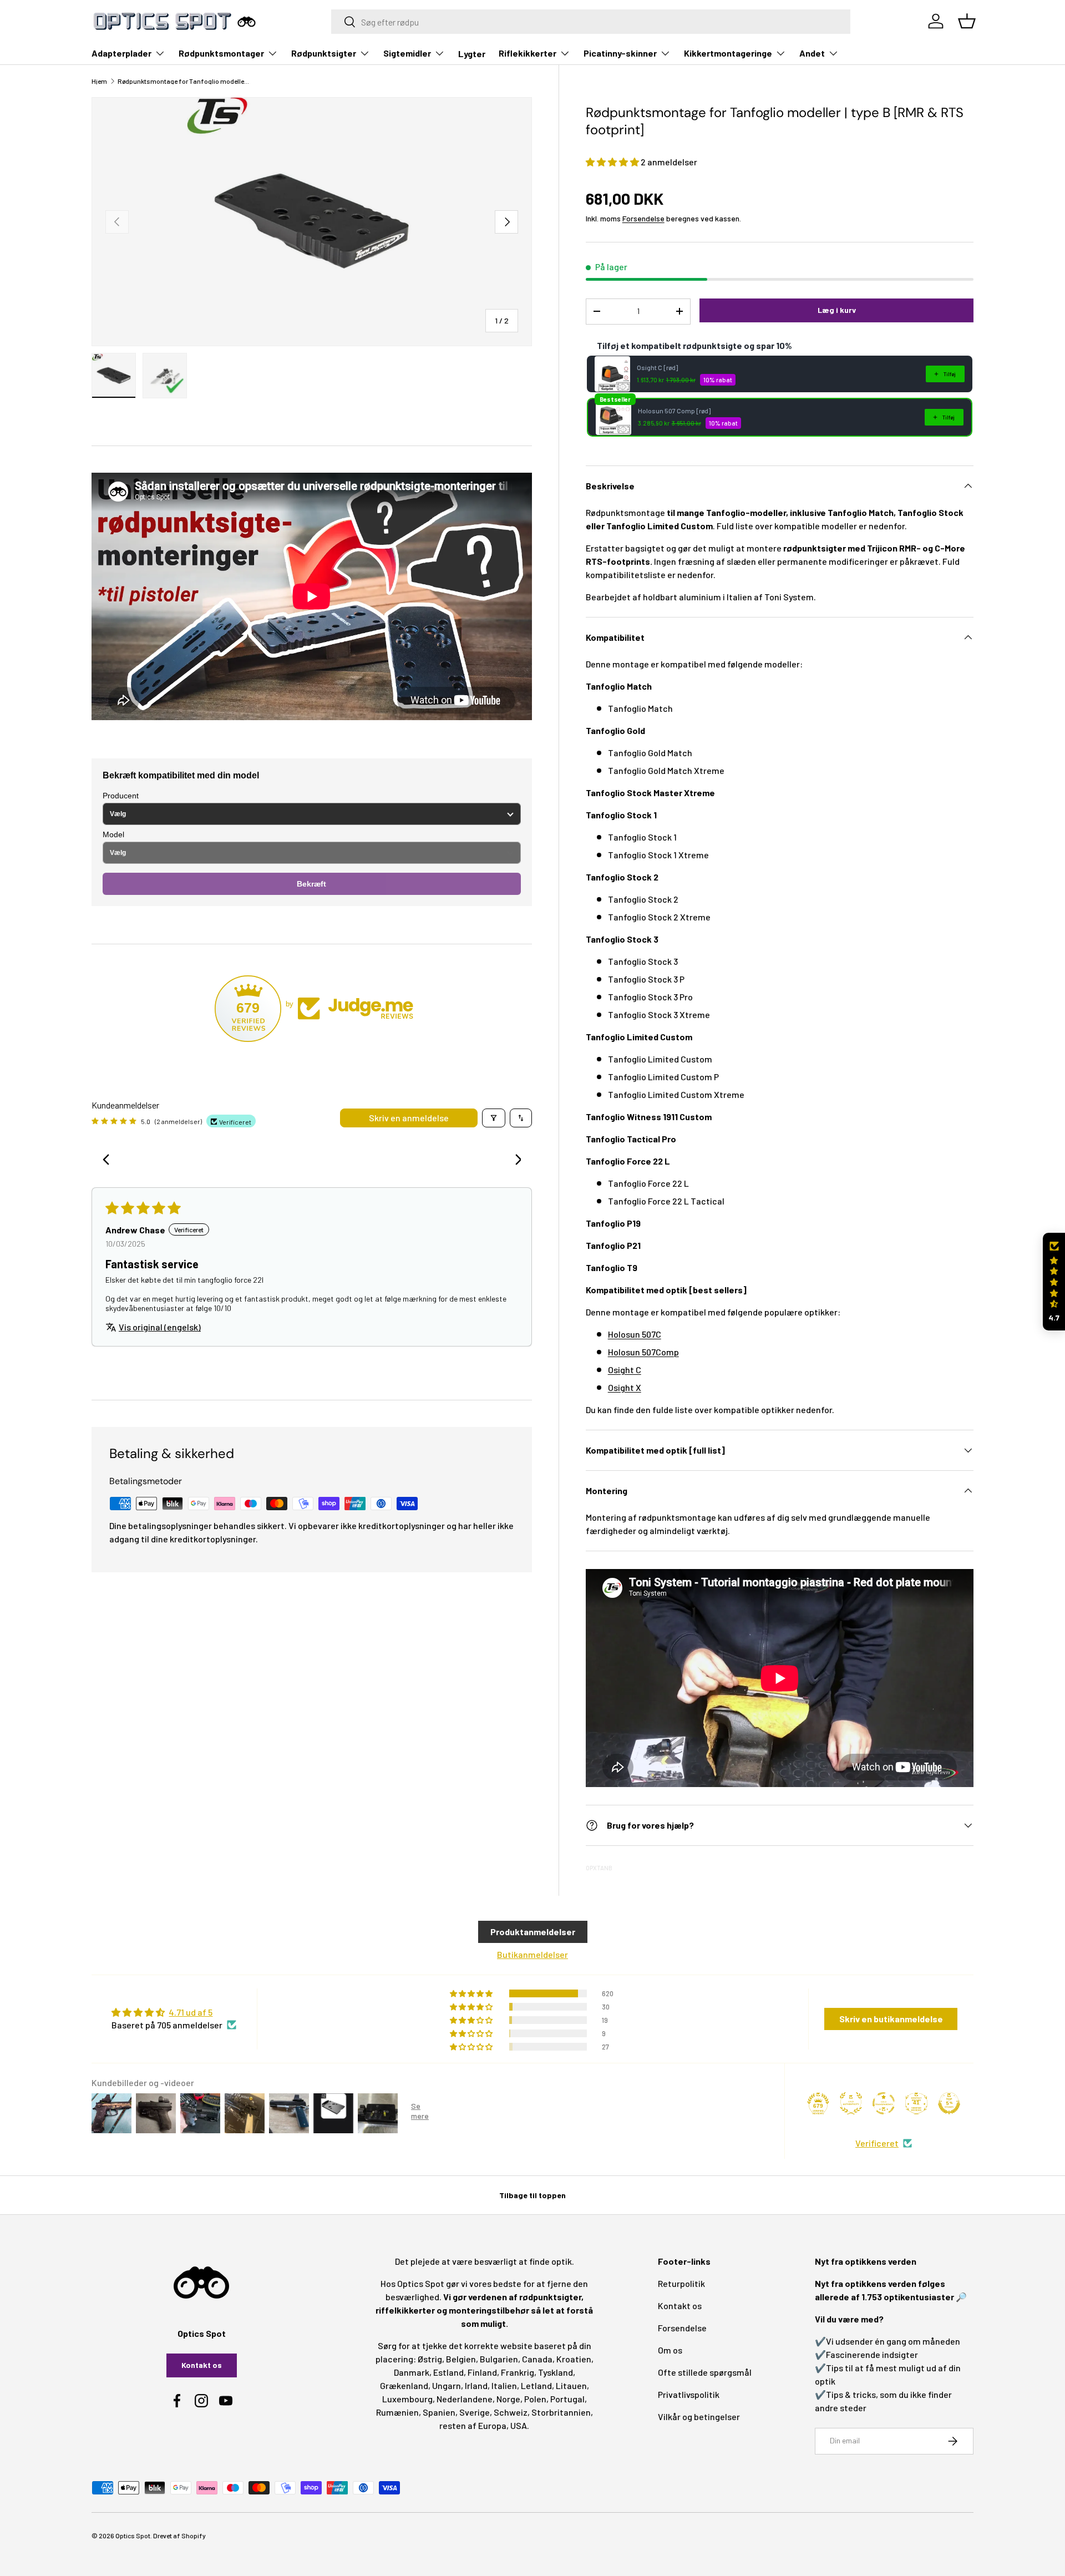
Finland (482, 2372)
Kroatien (574, 2359)
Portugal (567, 2399)
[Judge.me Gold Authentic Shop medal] (851, 2103)
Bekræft (311, 884)
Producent (121, 796)
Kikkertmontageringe (728, 53)
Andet (812, 53)
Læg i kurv (837, 310)
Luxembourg (407, 2399)
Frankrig (518, 2372)
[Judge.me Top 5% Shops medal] (949, 2103)
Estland (448, 2372)
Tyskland (556, 2372)
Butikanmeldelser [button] (532, 1954)
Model (113, 834)
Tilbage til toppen (532, 2195)
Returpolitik (681, 2283)
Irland (476, 2385)
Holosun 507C (635, 1334)
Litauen (571, 2385)
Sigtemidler (407, 53)
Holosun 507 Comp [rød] (674, 411)
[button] (613, 162)
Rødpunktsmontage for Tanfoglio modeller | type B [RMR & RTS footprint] (184, 81)
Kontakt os (202, 2365)
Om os (670, 2350)
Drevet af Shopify (179, 2535)
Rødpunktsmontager (221, 53)
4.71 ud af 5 (191, 2012)
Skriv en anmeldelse (409, 1118)
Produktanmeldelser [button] (533, 1932)
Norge (508, 2399)
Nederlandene (465, 2399)
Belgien (461, 2359)
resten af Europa (473, 2425)
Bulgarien (499, 2359)
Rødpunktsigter (324, 53)
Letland (536, 2385)
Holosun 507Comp (643, 1352)
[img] (174, 2012)
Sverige (475, 2412)
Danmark (412, 2372)
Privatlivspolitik (689, 2394)
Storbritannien (561, 2412)
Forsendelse (643, 218)
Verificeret (877, 2143)
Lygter (472, 54)
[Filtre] (494, 1118)
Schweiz (511, 2412)
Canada (537, 2359)
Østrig (430, 2359)
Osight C (625, 1370)
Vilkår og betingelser (699, 2416)
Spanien (439, 2412)
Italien (504, 2385)
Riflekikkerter (528, 53)
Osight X (625, 1387)
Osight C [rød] (657, 367)
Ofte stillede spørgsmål (705, 2372)
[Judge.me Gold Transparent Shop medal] (884, 2103)
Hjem (99, 81)
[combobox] (591, 22)
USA (519, 2425)
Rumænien (397, 2412)
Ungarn (447, 2385)
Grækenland (404, 2385)
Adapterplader (121, 53)
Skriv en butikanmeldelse (891, 2019)
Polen (535, 2399)
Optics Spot (133, 2535)
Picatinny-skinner (620, 53)
